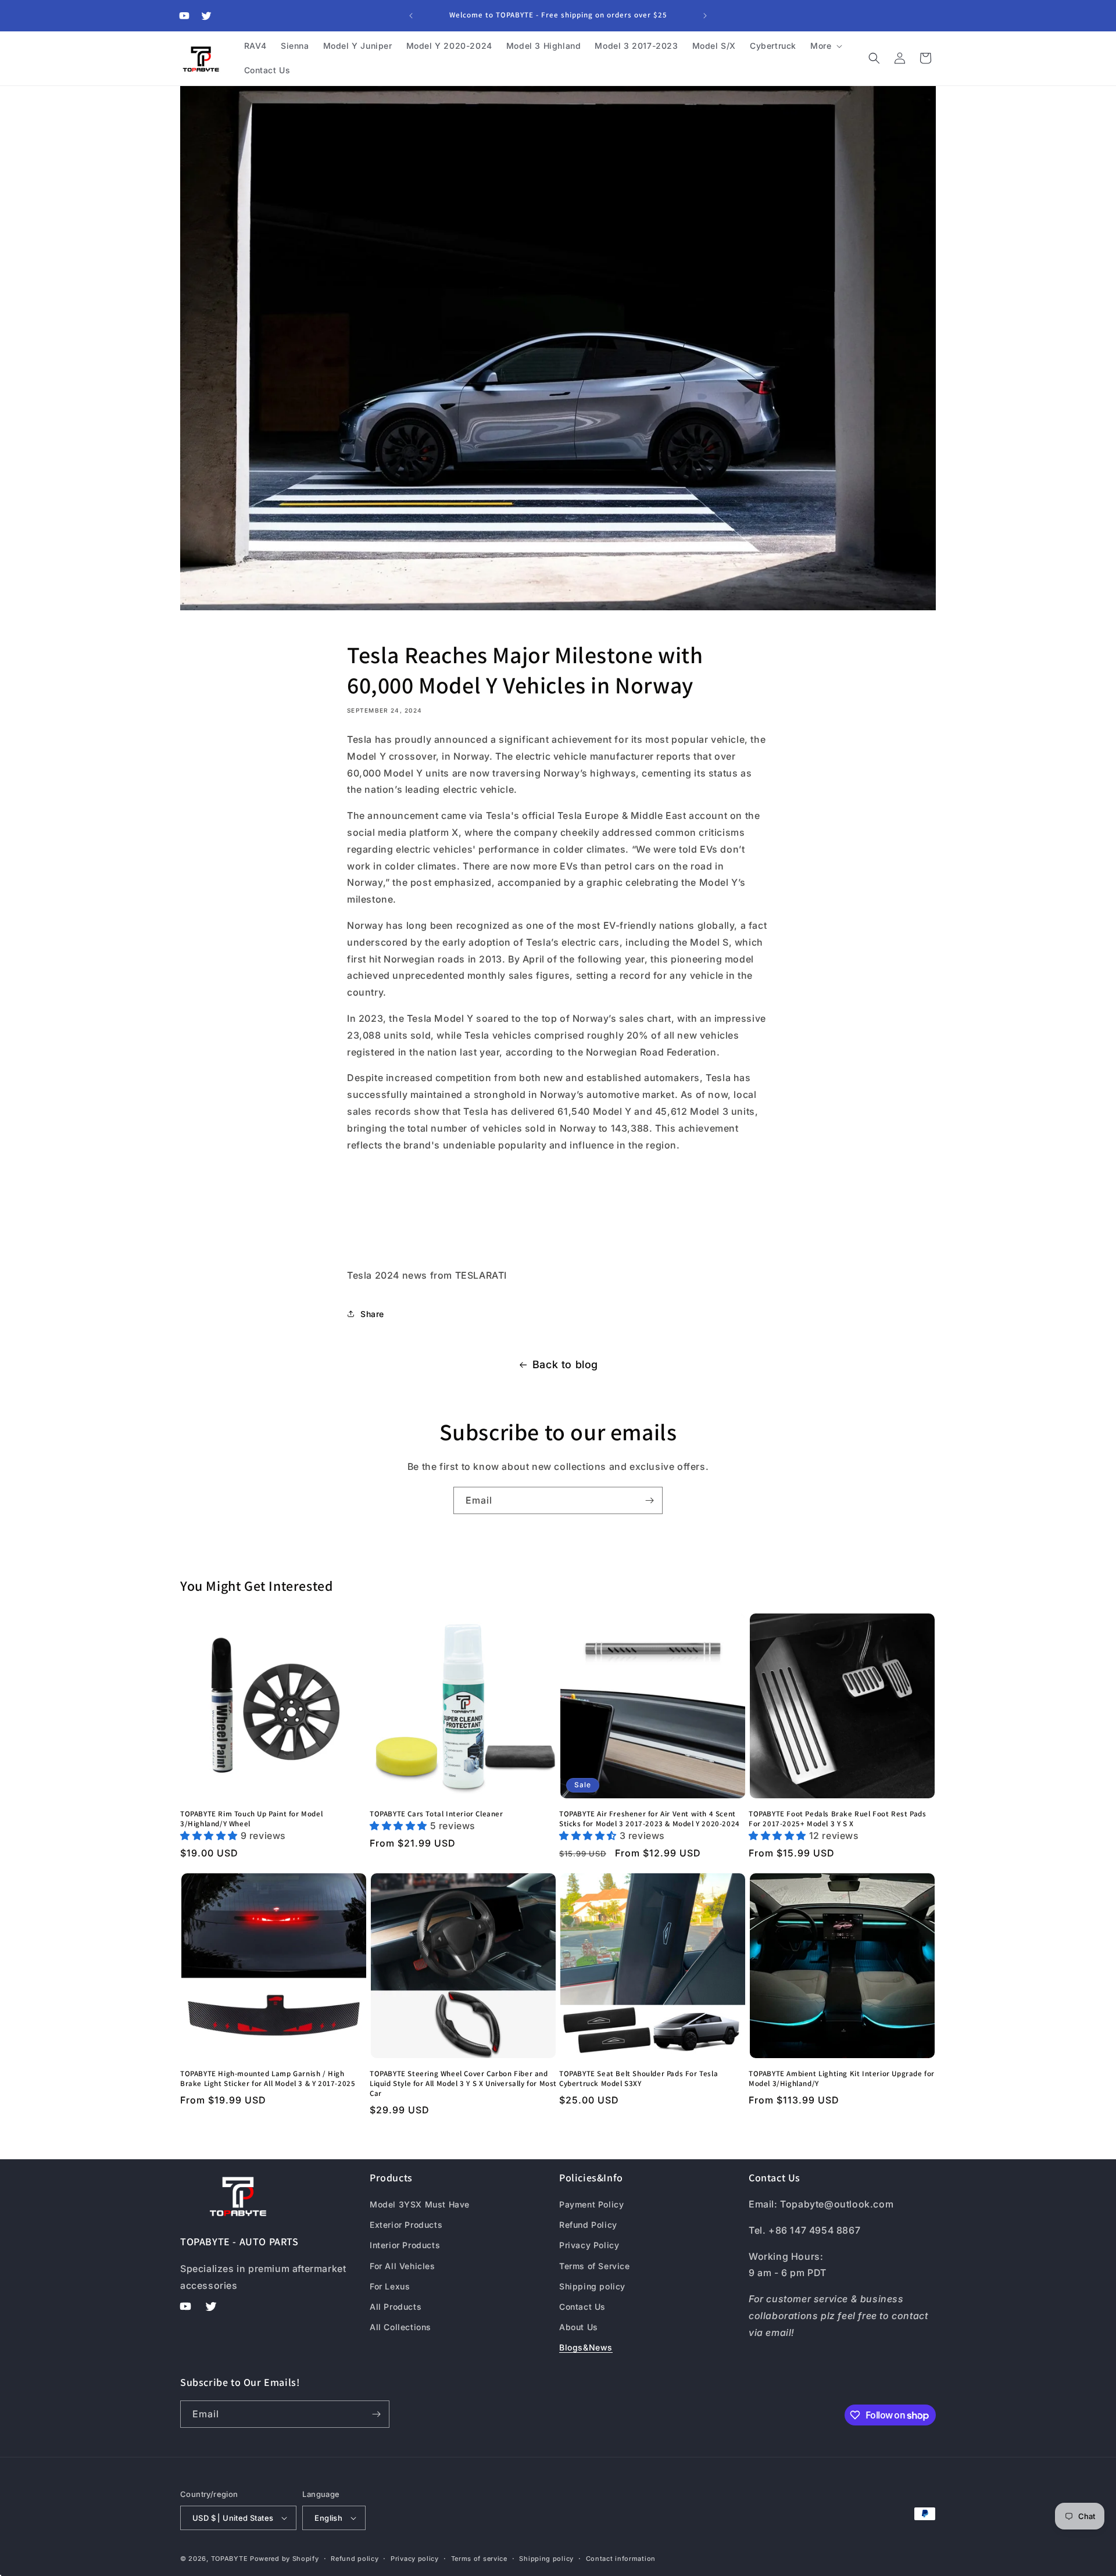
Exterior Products (406, 2225)
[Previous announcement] (411, 16)
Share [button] (372, 1314)
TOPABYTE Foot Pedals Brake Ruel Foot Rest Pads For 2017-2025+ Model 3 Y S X (838, 1819)
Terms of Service (595, 2266)
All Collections (400, 2327)
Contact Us (582, 2307)
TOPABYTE (230, 2559)
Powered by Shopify (285, 2559)
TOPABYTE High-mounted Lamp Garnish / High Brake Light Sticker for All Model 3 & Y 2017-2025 (268, 2079)
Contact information (621, 2559)
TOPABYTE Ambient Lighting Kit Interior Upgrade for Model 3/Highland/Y (842, 2079)
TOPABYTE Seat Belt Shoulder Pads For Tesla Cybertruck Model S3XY (639, 2079)
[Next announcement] (705, 16)
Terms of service (479, 2559)
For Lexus (390, 2286)
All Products (396, 2307)
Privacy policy (415, 2559)
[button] (825, 46)
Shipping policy (592, 2286)
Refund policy (355, 2559)
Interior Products (405, 2245)
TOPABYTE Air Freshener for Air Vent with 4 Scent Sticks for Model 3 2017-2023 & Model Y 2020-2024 (650, 1819)
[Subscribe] (649, 1500)
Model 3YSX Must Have (420, 2204)
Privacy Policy (589, 2245)
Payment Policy (591, 2204)
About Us (579, 2327)
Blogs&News (586, 2347)
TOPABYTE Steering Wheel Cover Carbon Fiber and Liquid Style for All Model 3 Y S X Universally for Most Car (463, 2084)
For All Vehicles (403, 2266)
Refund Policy (588, 2225)
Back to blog (565, 1364)
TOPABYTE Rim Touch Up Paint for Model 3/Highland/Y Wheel (251, 1819)
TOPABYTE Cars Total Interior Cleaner (437, 1814)
